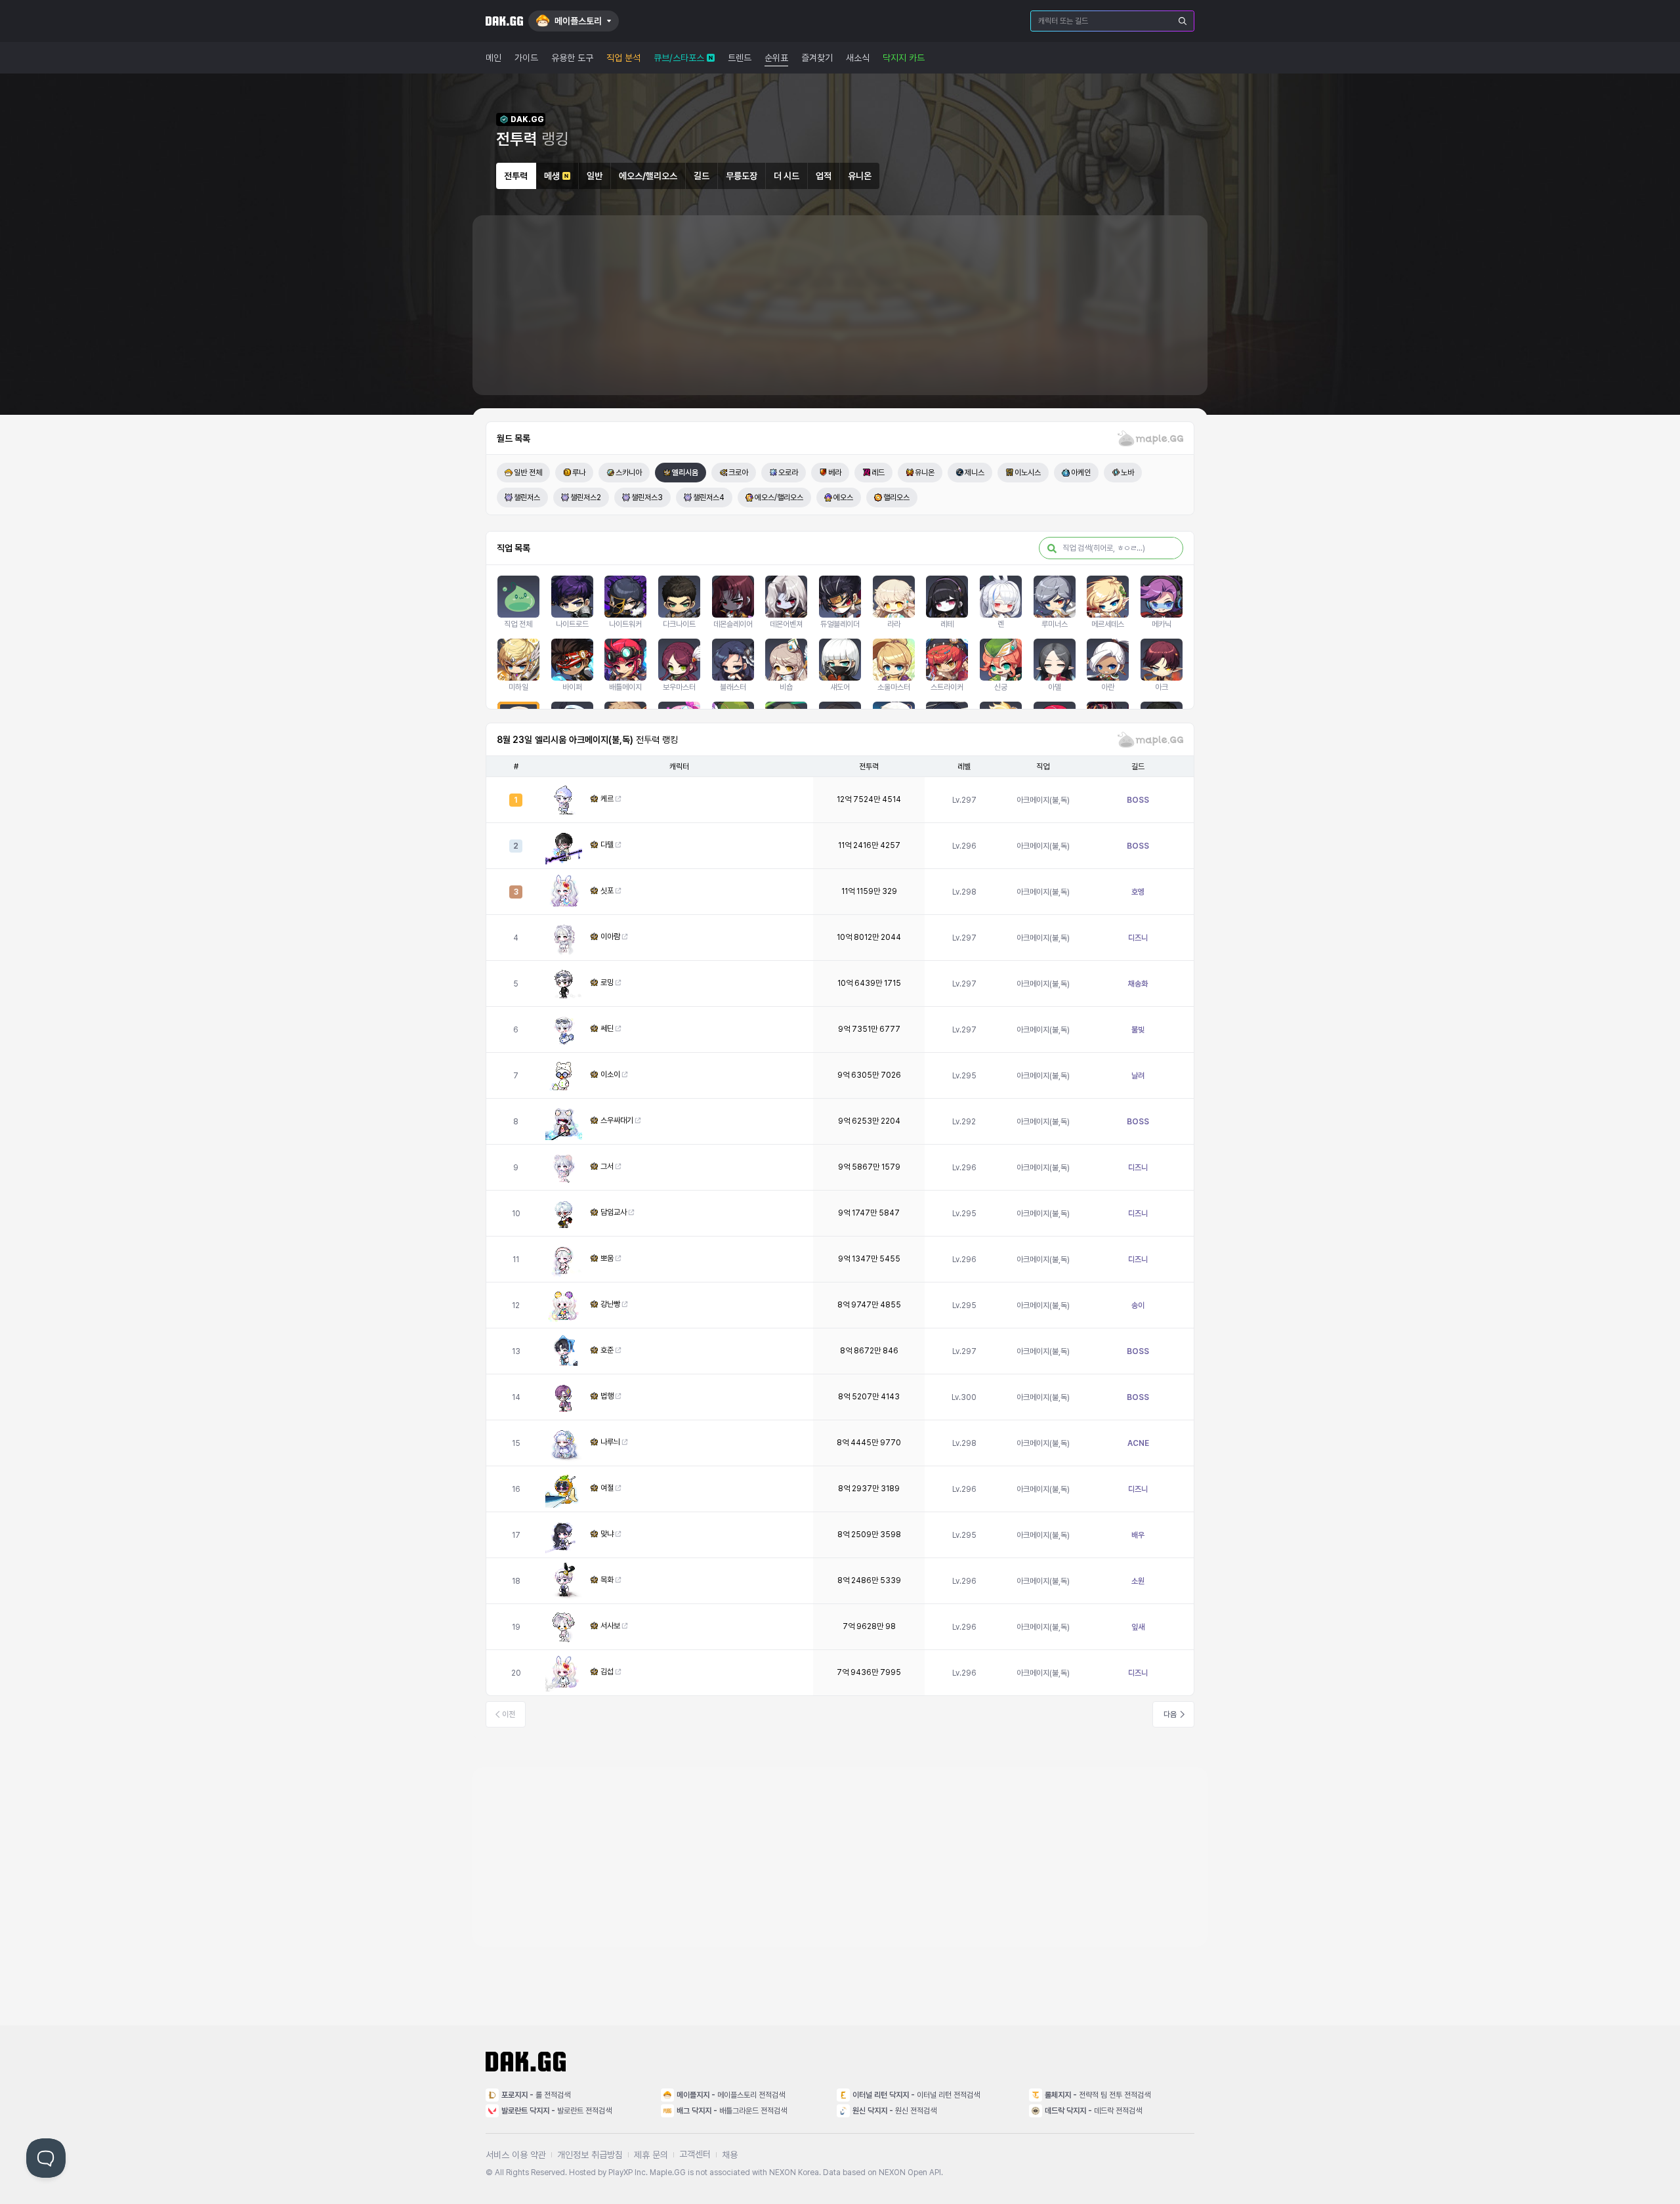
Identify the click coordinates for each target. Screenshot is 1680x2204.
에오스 (843, 498)
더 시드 (787, 176)
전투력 (516, 176)
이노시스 (1028, 473)
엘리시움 (685, 473)
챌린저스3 (647, 498)
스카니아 (629, 473)
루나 (579, 473)
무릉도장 (742, 176)
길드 (702, 176)
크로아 (738, 473)
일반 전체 (528, 473)
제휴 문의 (651, 2155)
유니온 (860, 176)
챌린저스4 (709, 498)
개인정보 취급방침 (590, 2155)
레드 (878, 473)
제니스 (975, 473)
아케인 (1081, 473)
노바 (1127, 473)
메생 (552, 176)
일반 (595, 176)
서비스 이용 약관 (516, 2155)
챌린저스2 (586, 498)
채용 (730, 2155)
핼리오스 (896, 498)
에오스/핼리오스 (648, 176)
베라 (835, 473)
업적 (824, 176)
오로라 (788, 473)
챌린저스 (527, 498)
